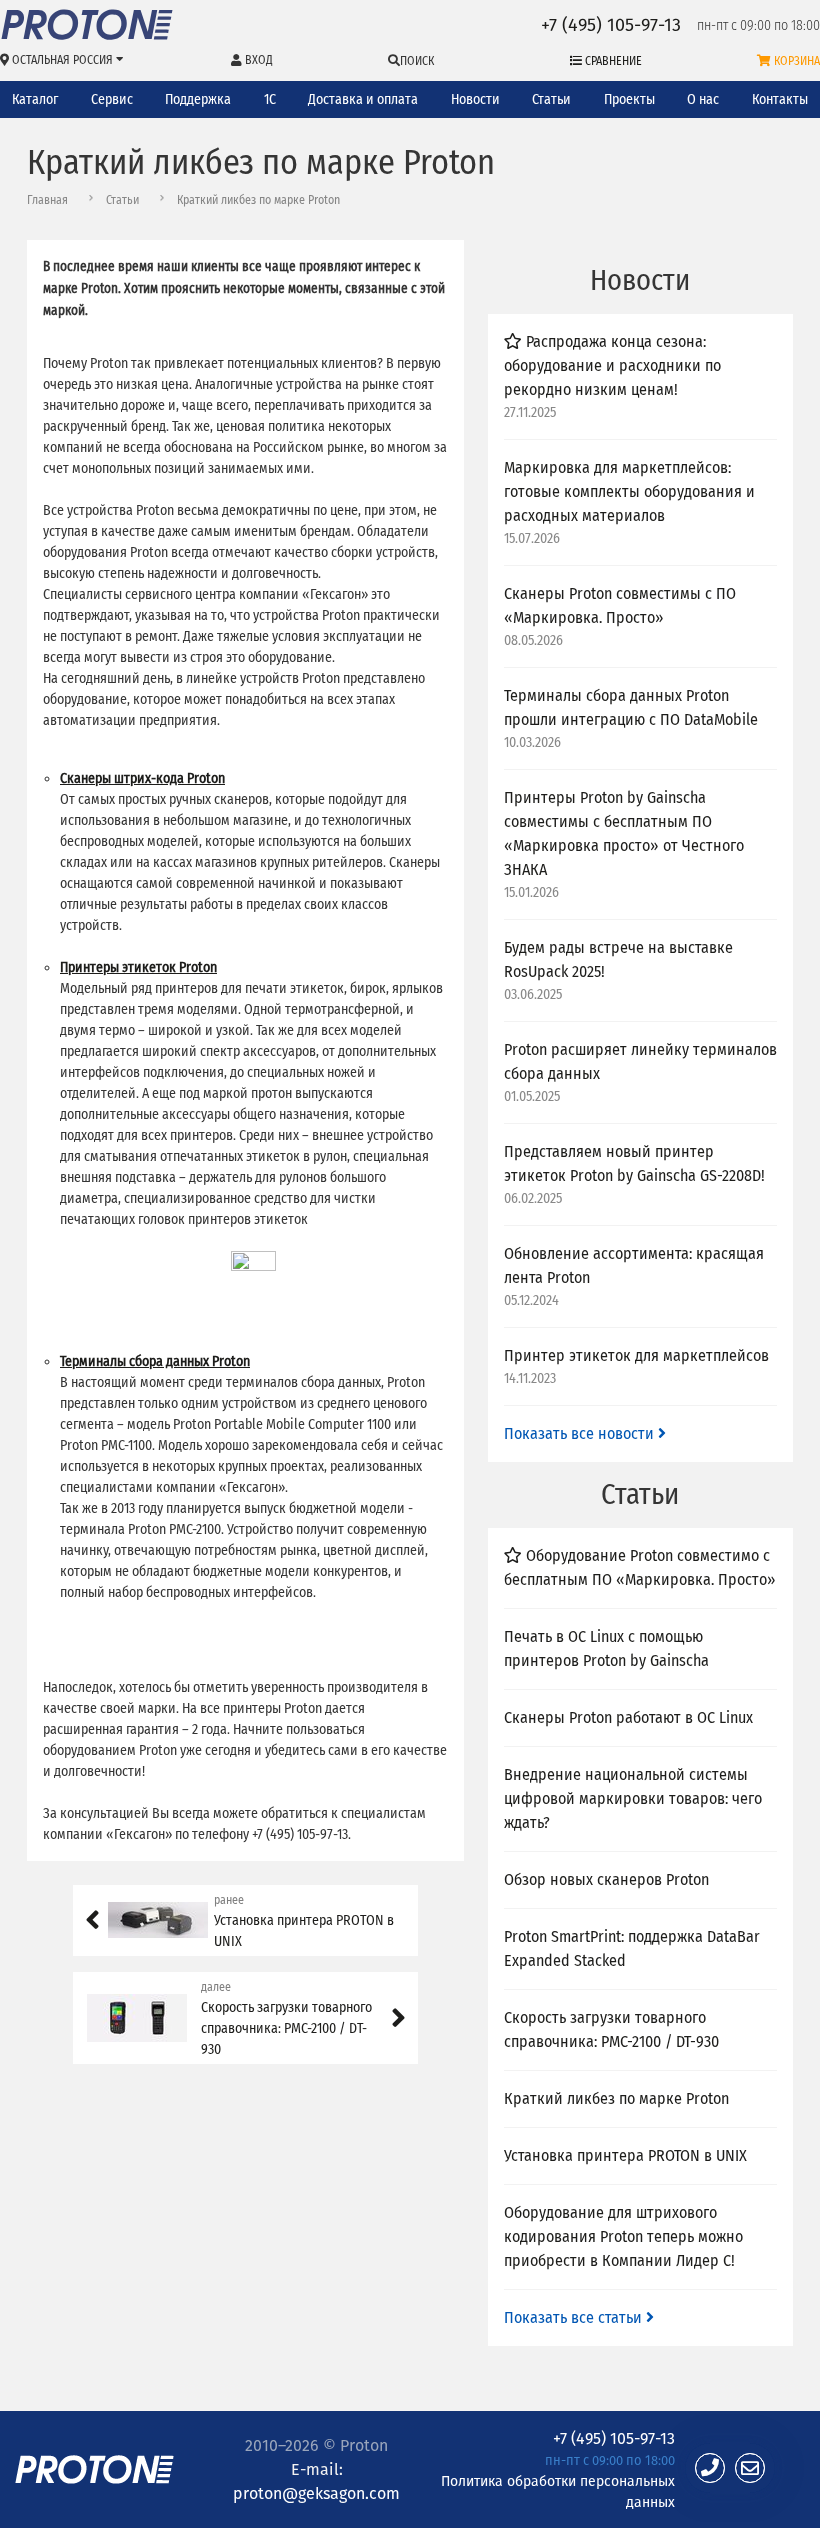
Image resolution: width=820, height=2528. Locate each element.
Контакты (780, 99)
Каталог (35, 99)
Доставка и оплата (363, 99)
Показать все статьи (575, 2317)
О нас (703, 99)
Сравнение (612, 61)
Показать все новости (581, 1433)
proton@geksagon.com (316, 2492)
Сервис (112, 99)
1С (270, 99)
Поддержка (198, 99)
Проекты (629, 99)
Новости (475, 99)
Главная (47, 200)
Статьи (551, 99)
